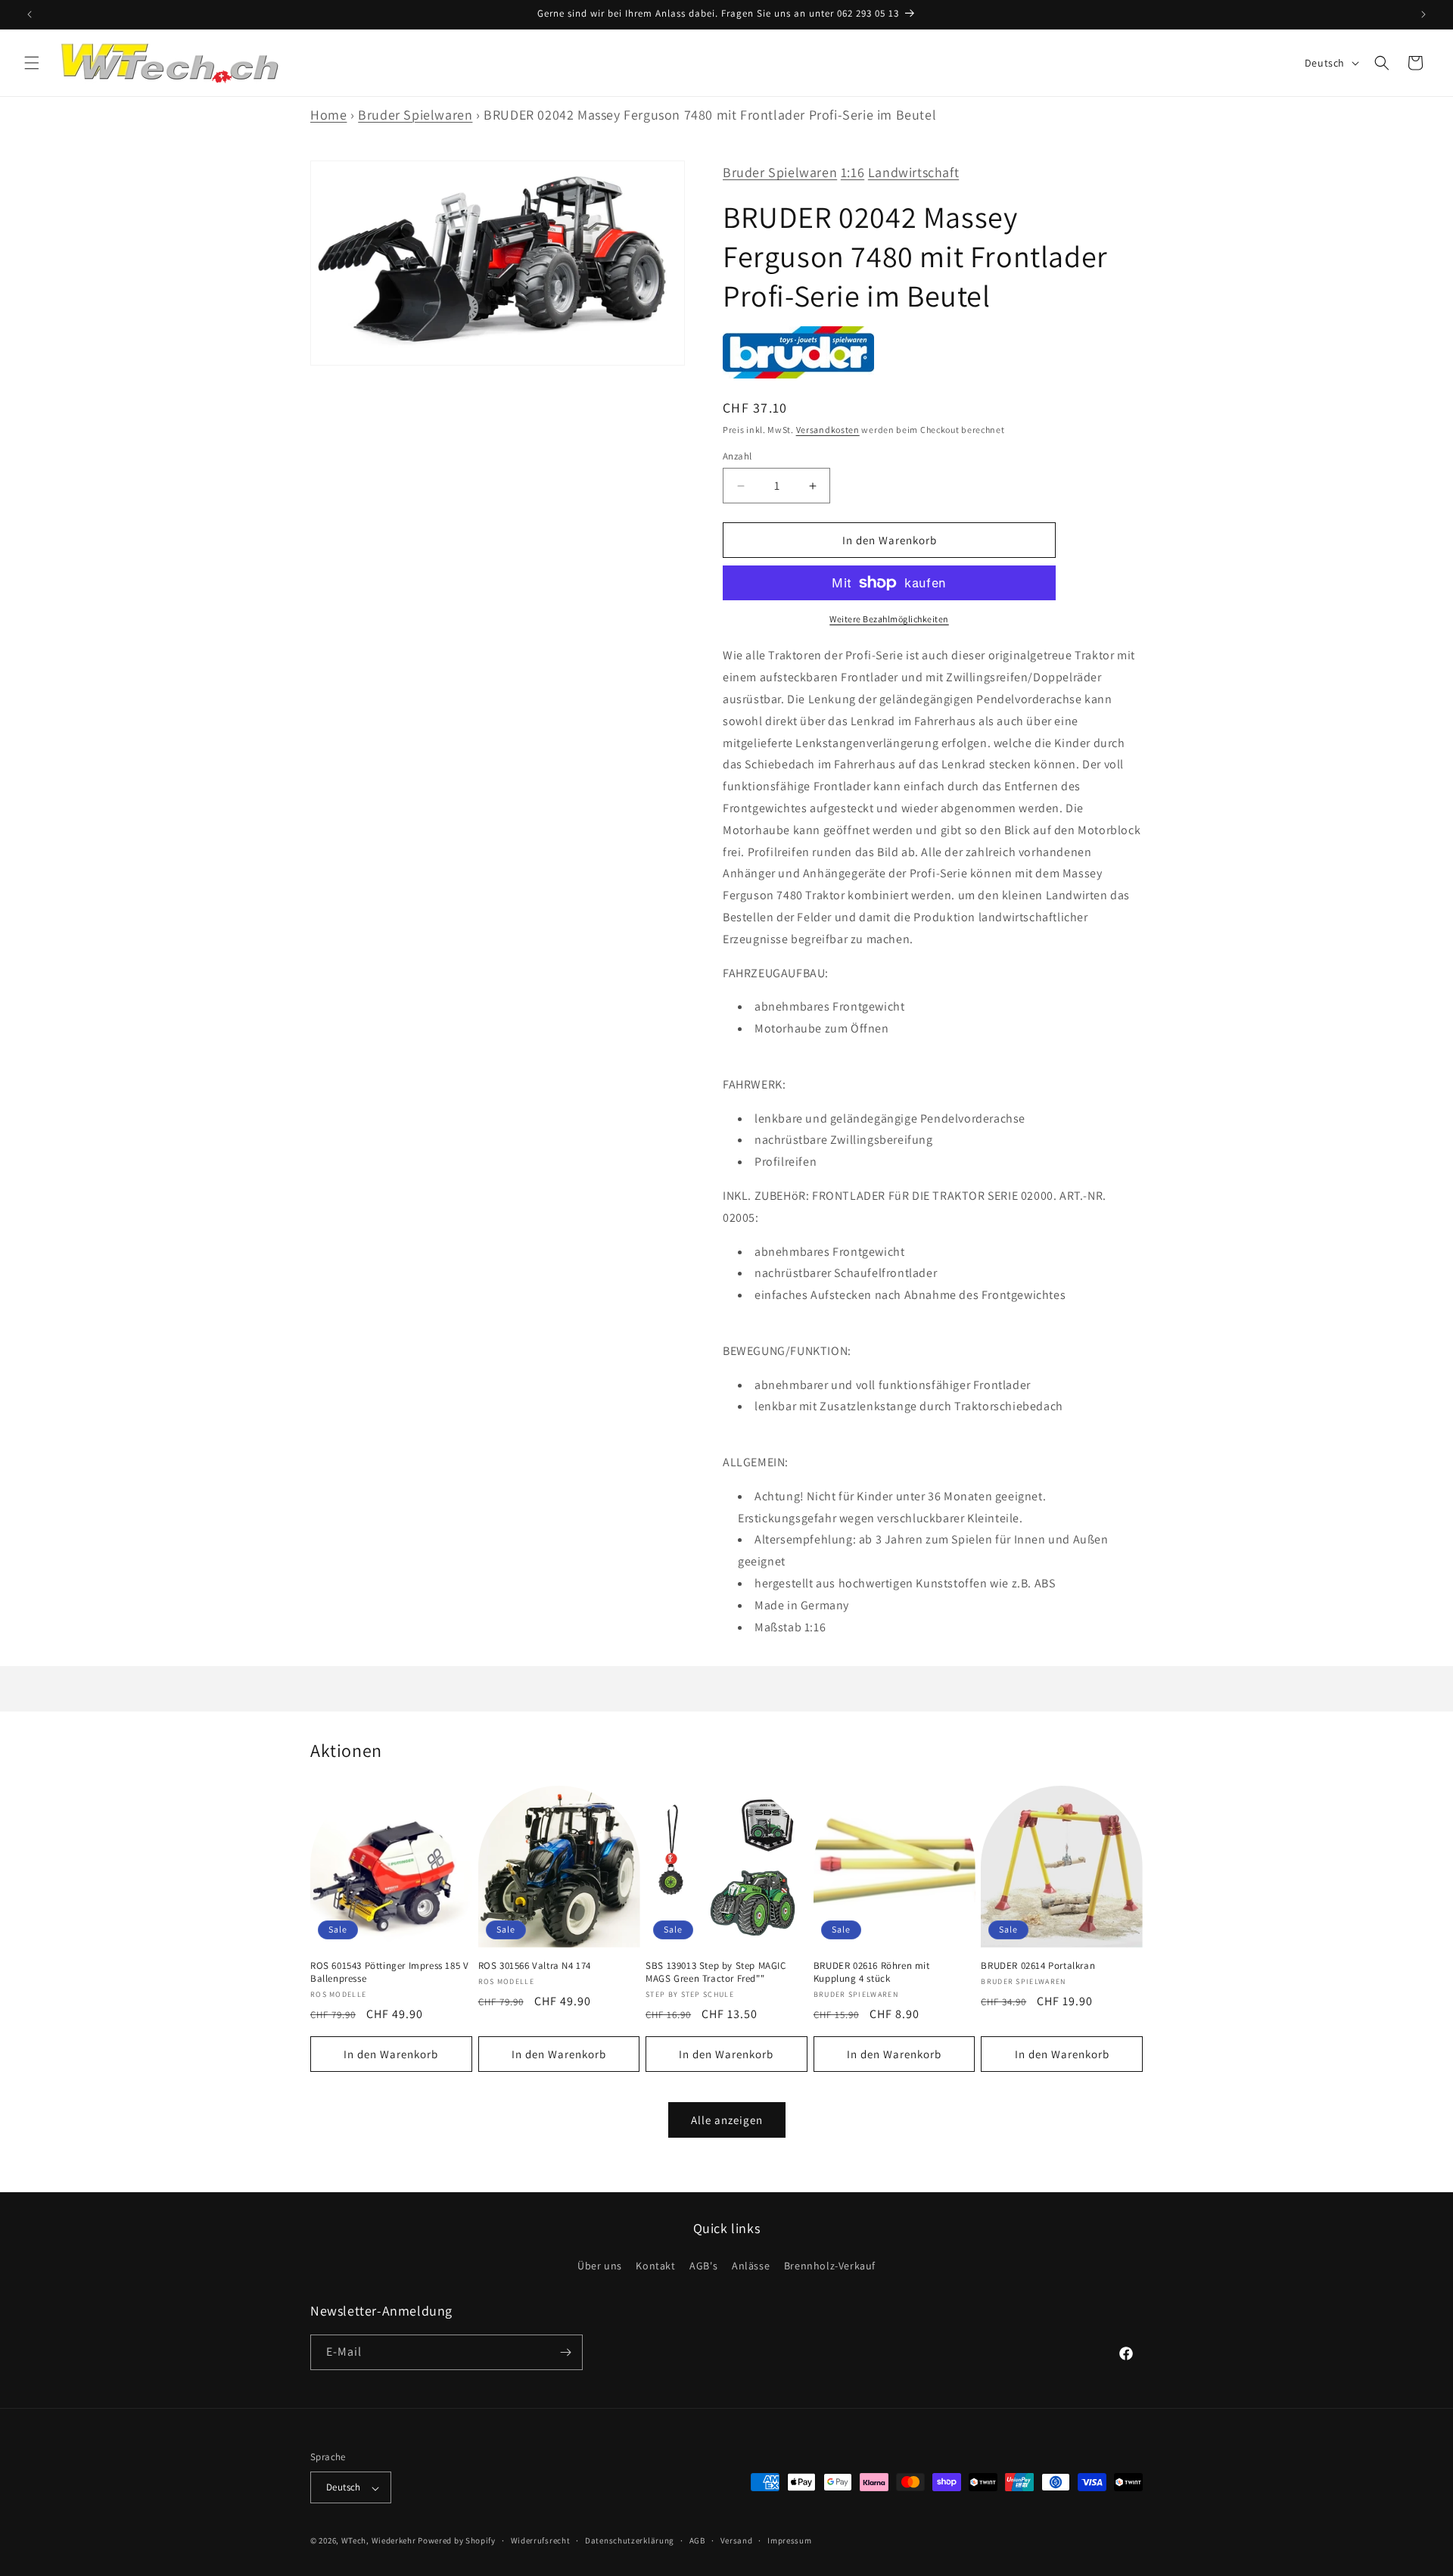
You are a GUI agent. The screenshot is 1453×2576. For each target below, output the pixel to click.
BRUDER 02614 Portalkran (1038, 1966)
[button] (32, 63)
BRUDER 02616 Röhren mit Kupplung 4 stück (872, 1972)
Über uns (600, 2266)
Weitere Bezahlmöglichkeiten (889, 619)
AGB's (703, 2266)
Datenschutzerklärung (630, 2540)
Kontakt (655, 2266)
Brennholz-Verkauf (830, 2266)
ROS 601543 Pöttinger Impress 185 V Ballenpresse (389, 1972)
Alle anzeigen (727, 2119)
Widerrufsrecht (541, 2540)
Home (328, 115)
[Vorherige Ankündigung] (30, 14)
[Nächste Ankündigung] (1423, 14)
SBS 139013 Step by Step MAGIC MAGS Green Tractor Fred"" (716, 1972)
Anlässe (751, 2266)
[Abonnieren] (565, 2352)
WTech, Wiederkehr (379, 2541)
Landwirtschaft (913, 172)
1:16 (853, 172)
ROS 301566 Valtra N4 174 (535, 1966)
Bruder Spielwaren (415, 115)
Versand (737, 2540)
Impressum (789, 2540)
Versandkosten (828, 430)
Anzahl (737, 456)
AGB (697, 2540)
